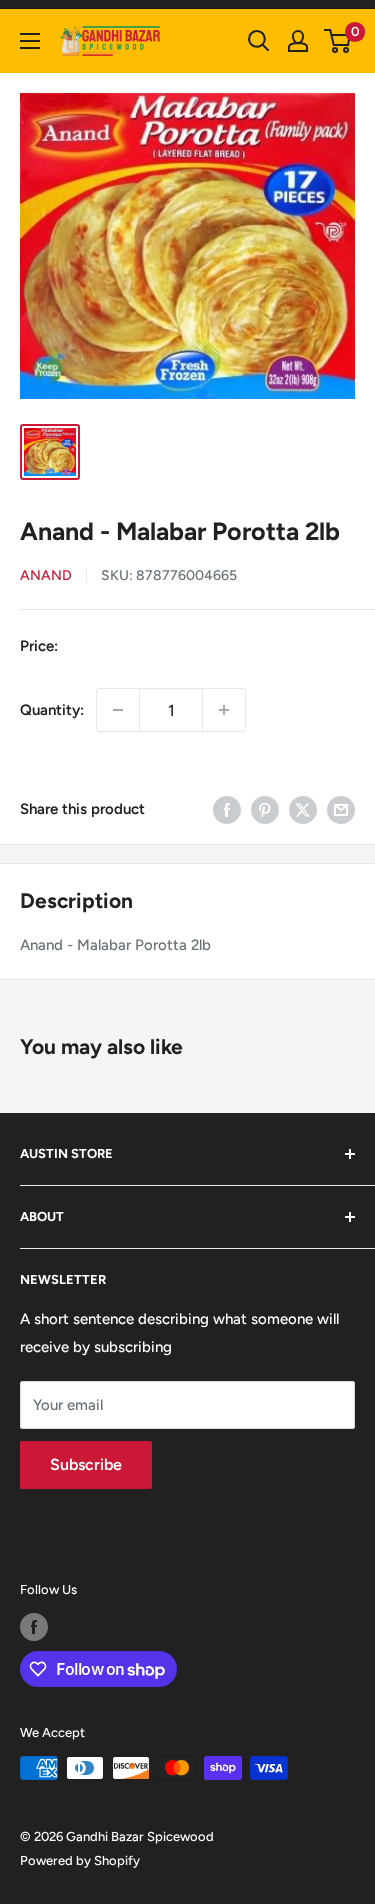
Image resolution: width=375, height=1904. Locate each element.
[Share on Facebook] (227, 808)
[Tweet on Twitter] (303, 808)
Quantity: (52, 710)
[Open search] (259, 41)
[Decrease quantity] (118, 710)
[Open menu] (30, 41)
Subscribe (86, 1464)
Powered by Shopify (80, 1860)
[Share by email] (341, 808)
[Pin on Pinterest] (265, 808)
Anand (46, 575)
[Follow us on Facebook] (34, 1627)
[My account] (298, 41)
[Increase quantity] (224, 710)
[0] (338, 41)
